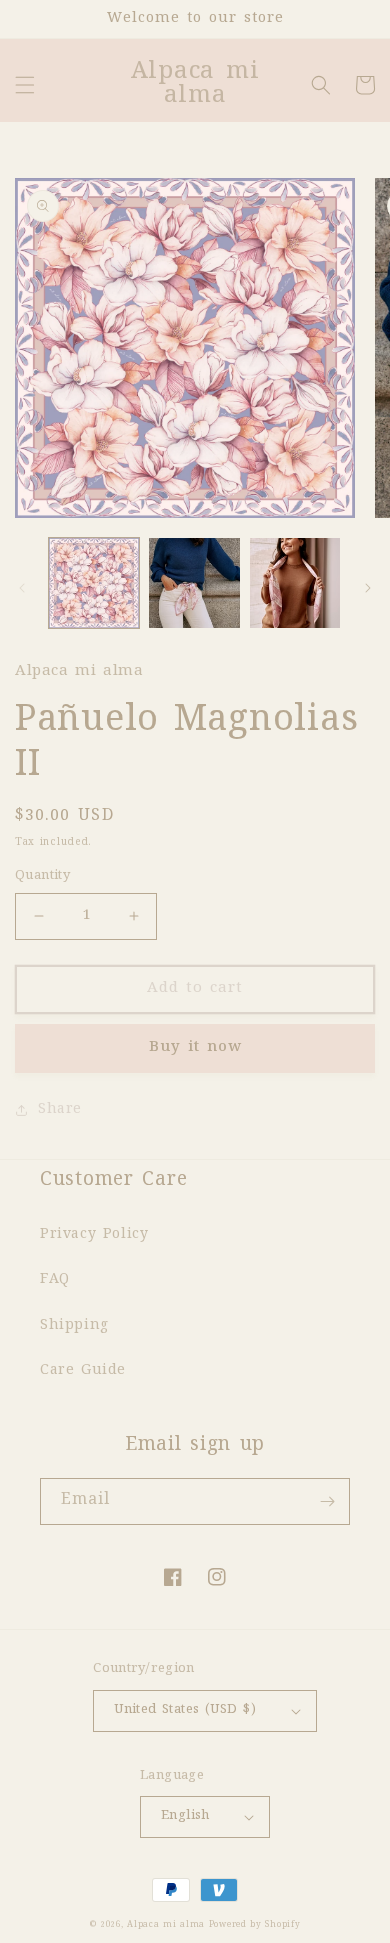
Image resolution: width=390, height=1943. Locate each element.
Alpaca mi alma (168, 1925)
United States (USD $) (185, 1710)
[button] (25, 85)
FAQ (55, 1280)
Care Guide (83, 1371)
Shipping (74, 1326)
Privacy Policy (94, 1235)
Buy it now (195, 1047)
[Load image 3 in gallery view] (295, 583)
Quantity (42, 876)
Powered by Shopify (255, 1925)
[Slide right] (368, 588)
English (185, 1816)
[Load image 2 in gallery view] (194, 583)
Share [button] (60, 1110)
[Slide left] (22, 588)
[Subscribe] (327, 1501)
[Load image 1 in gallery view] (94, 583)
